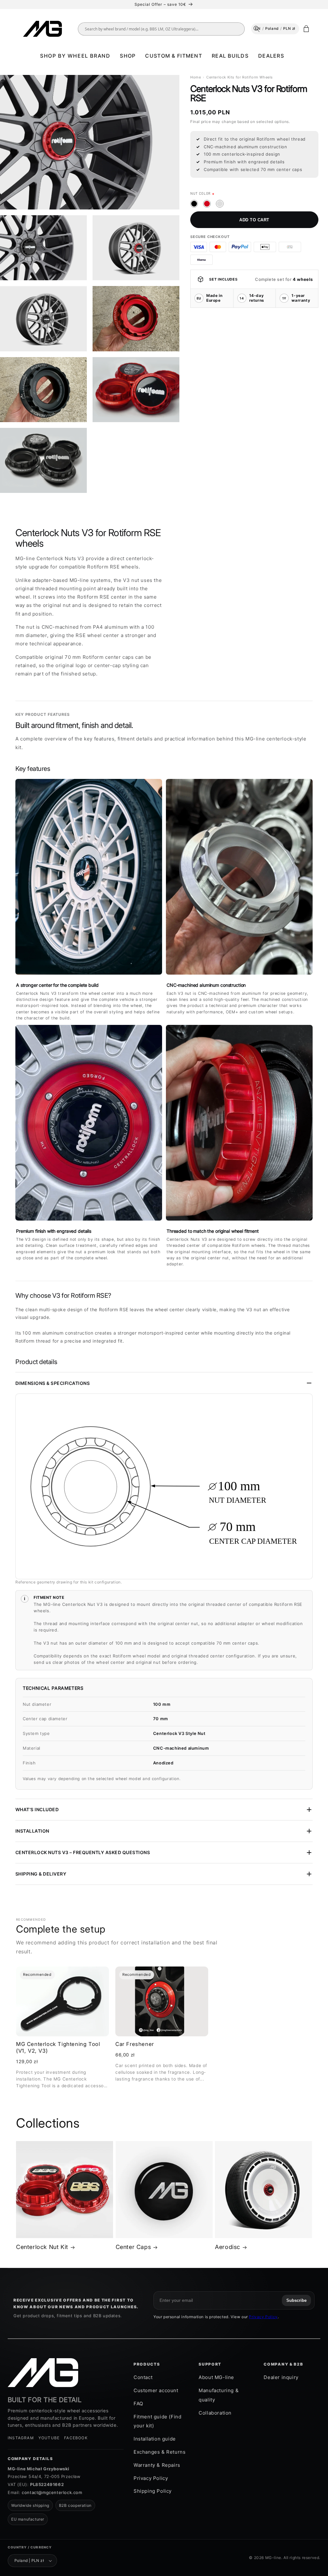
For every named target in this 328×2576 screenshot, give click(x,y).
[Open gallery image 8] (43, 460)
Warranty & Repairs (157, 2465)
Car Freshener (135, 2044)
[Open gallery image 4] (43, 319)
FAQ (138, 2404)
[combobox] (166, 29)
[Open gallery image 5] (136, 319)
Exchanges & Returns (160, 2452)
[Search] (257, 29)
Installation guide (155, 2439)
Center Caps (133, 2247)
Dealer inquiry (281, 2377)
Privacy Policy (263, 2317)
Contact (143, 2377)
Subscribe (296, 2300)
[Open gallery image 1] (90, 142)
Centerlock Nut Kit (42, 2247)
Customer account (156, 2390)
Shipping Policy (153, 2491)
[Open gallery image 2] (43, 248)
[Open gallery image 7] (136, 390)
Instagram (21, 2438)
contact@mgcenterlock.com (52, 2492)
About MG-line (216, 2377)
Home (196, 77)
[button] (75, 56)
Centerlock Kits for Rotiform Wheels (240, 77)
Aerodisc (228, 2247)
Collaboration (215, 2413)
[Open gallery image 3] (136, 248)
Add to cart (254, 220)
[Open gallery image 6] (43, 390)
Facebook (76, 2438)
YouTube (49, 2438)
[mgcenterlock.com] (43, 2373)
